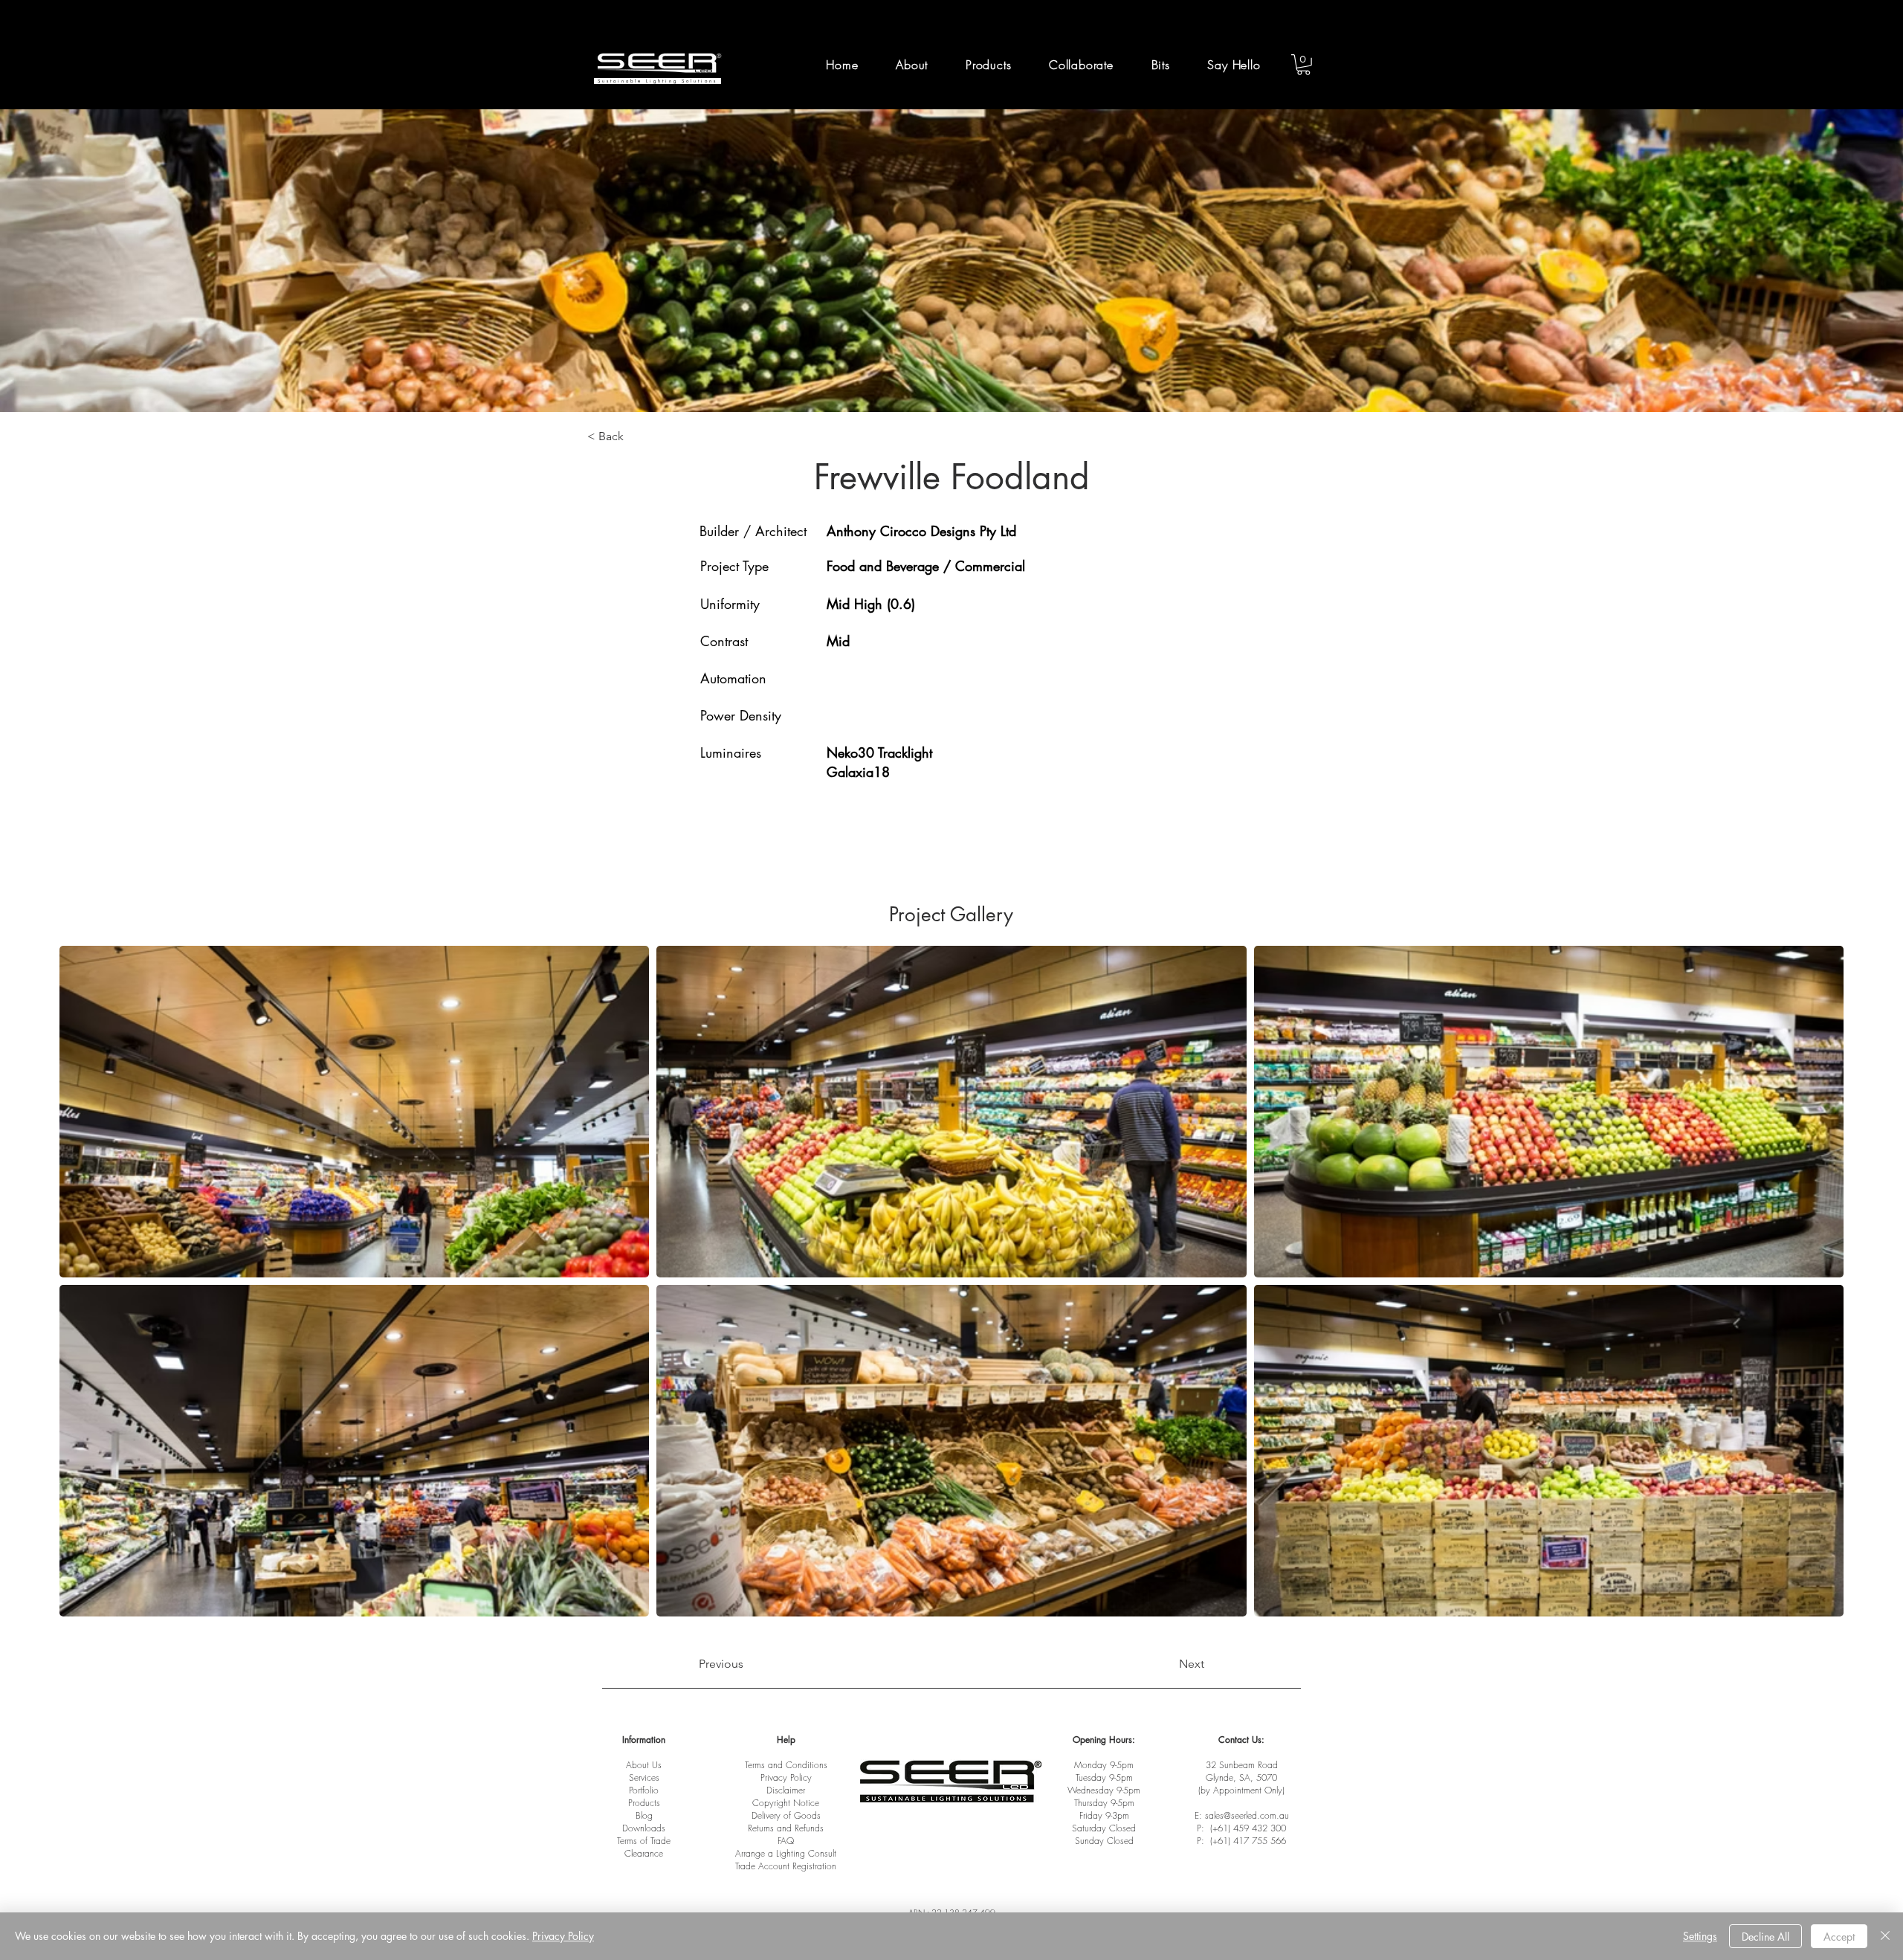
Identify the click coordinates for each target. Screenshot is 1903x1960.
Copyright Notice (786, 1803)
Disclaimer (786, 1790)
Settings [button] (1700, 1936)
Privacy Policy (786, 1777)
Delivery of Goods (786, 1815)
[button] (1082, 65)
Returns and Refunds (786, 1828)
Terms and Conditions (786, 1765)
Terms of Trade (644, 1841)
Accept (1839, 1937)
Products (644, 1803)
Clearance (644, 1853)
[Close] (1885, 1936)
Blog (644, 1815)
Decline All (1765, 1937)
